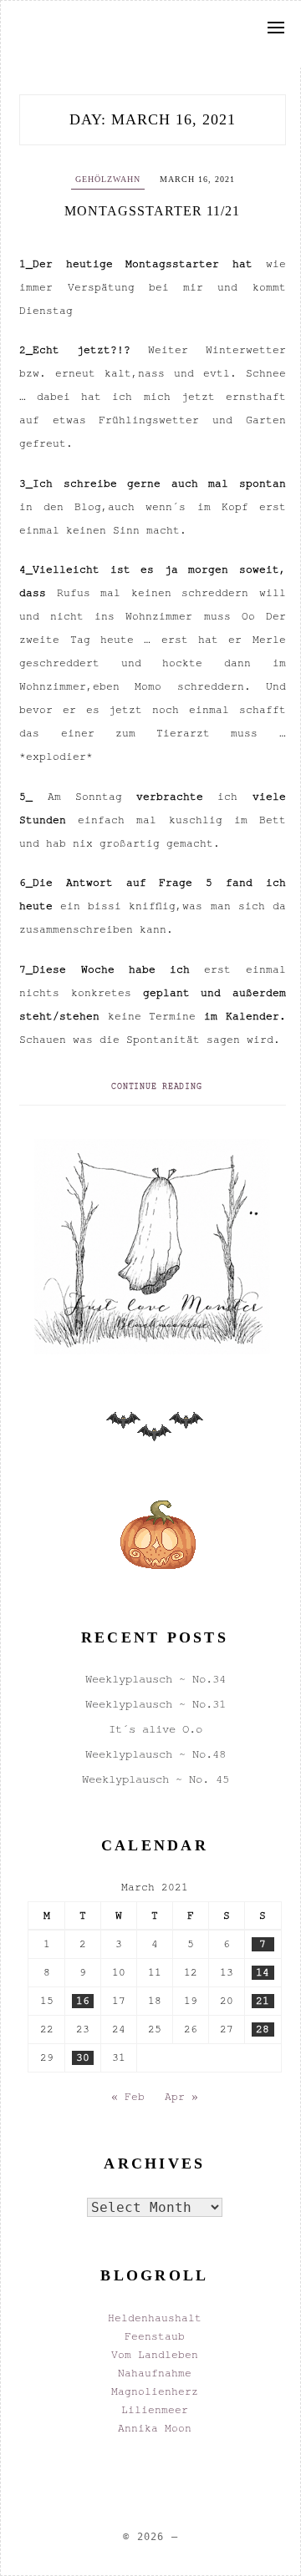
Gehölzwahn (108, 179)
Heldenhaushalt (155, 2318)
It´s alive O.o (156, 1729)
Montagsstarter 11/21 (152, 211)
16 (83, 2001)
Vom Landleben (155, 2355)
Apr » (181, 2097)
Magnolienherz (155, 2391)
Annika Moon (155, 2428)
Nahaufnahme (155, 2373)
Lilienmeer (155, 2410)
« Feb (128, 2097)
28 (263, 2029)
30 (83, 2057)
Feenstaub (155, 2336)
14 (263, 1972)
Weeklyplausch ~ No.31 (156, 1704)
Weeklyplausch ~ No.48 (156, 1754)
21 (263, 2001)
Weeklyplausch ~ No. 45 (156, 1779)
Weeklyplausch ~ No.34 (156, 1679)
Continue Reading (156, 1086)
